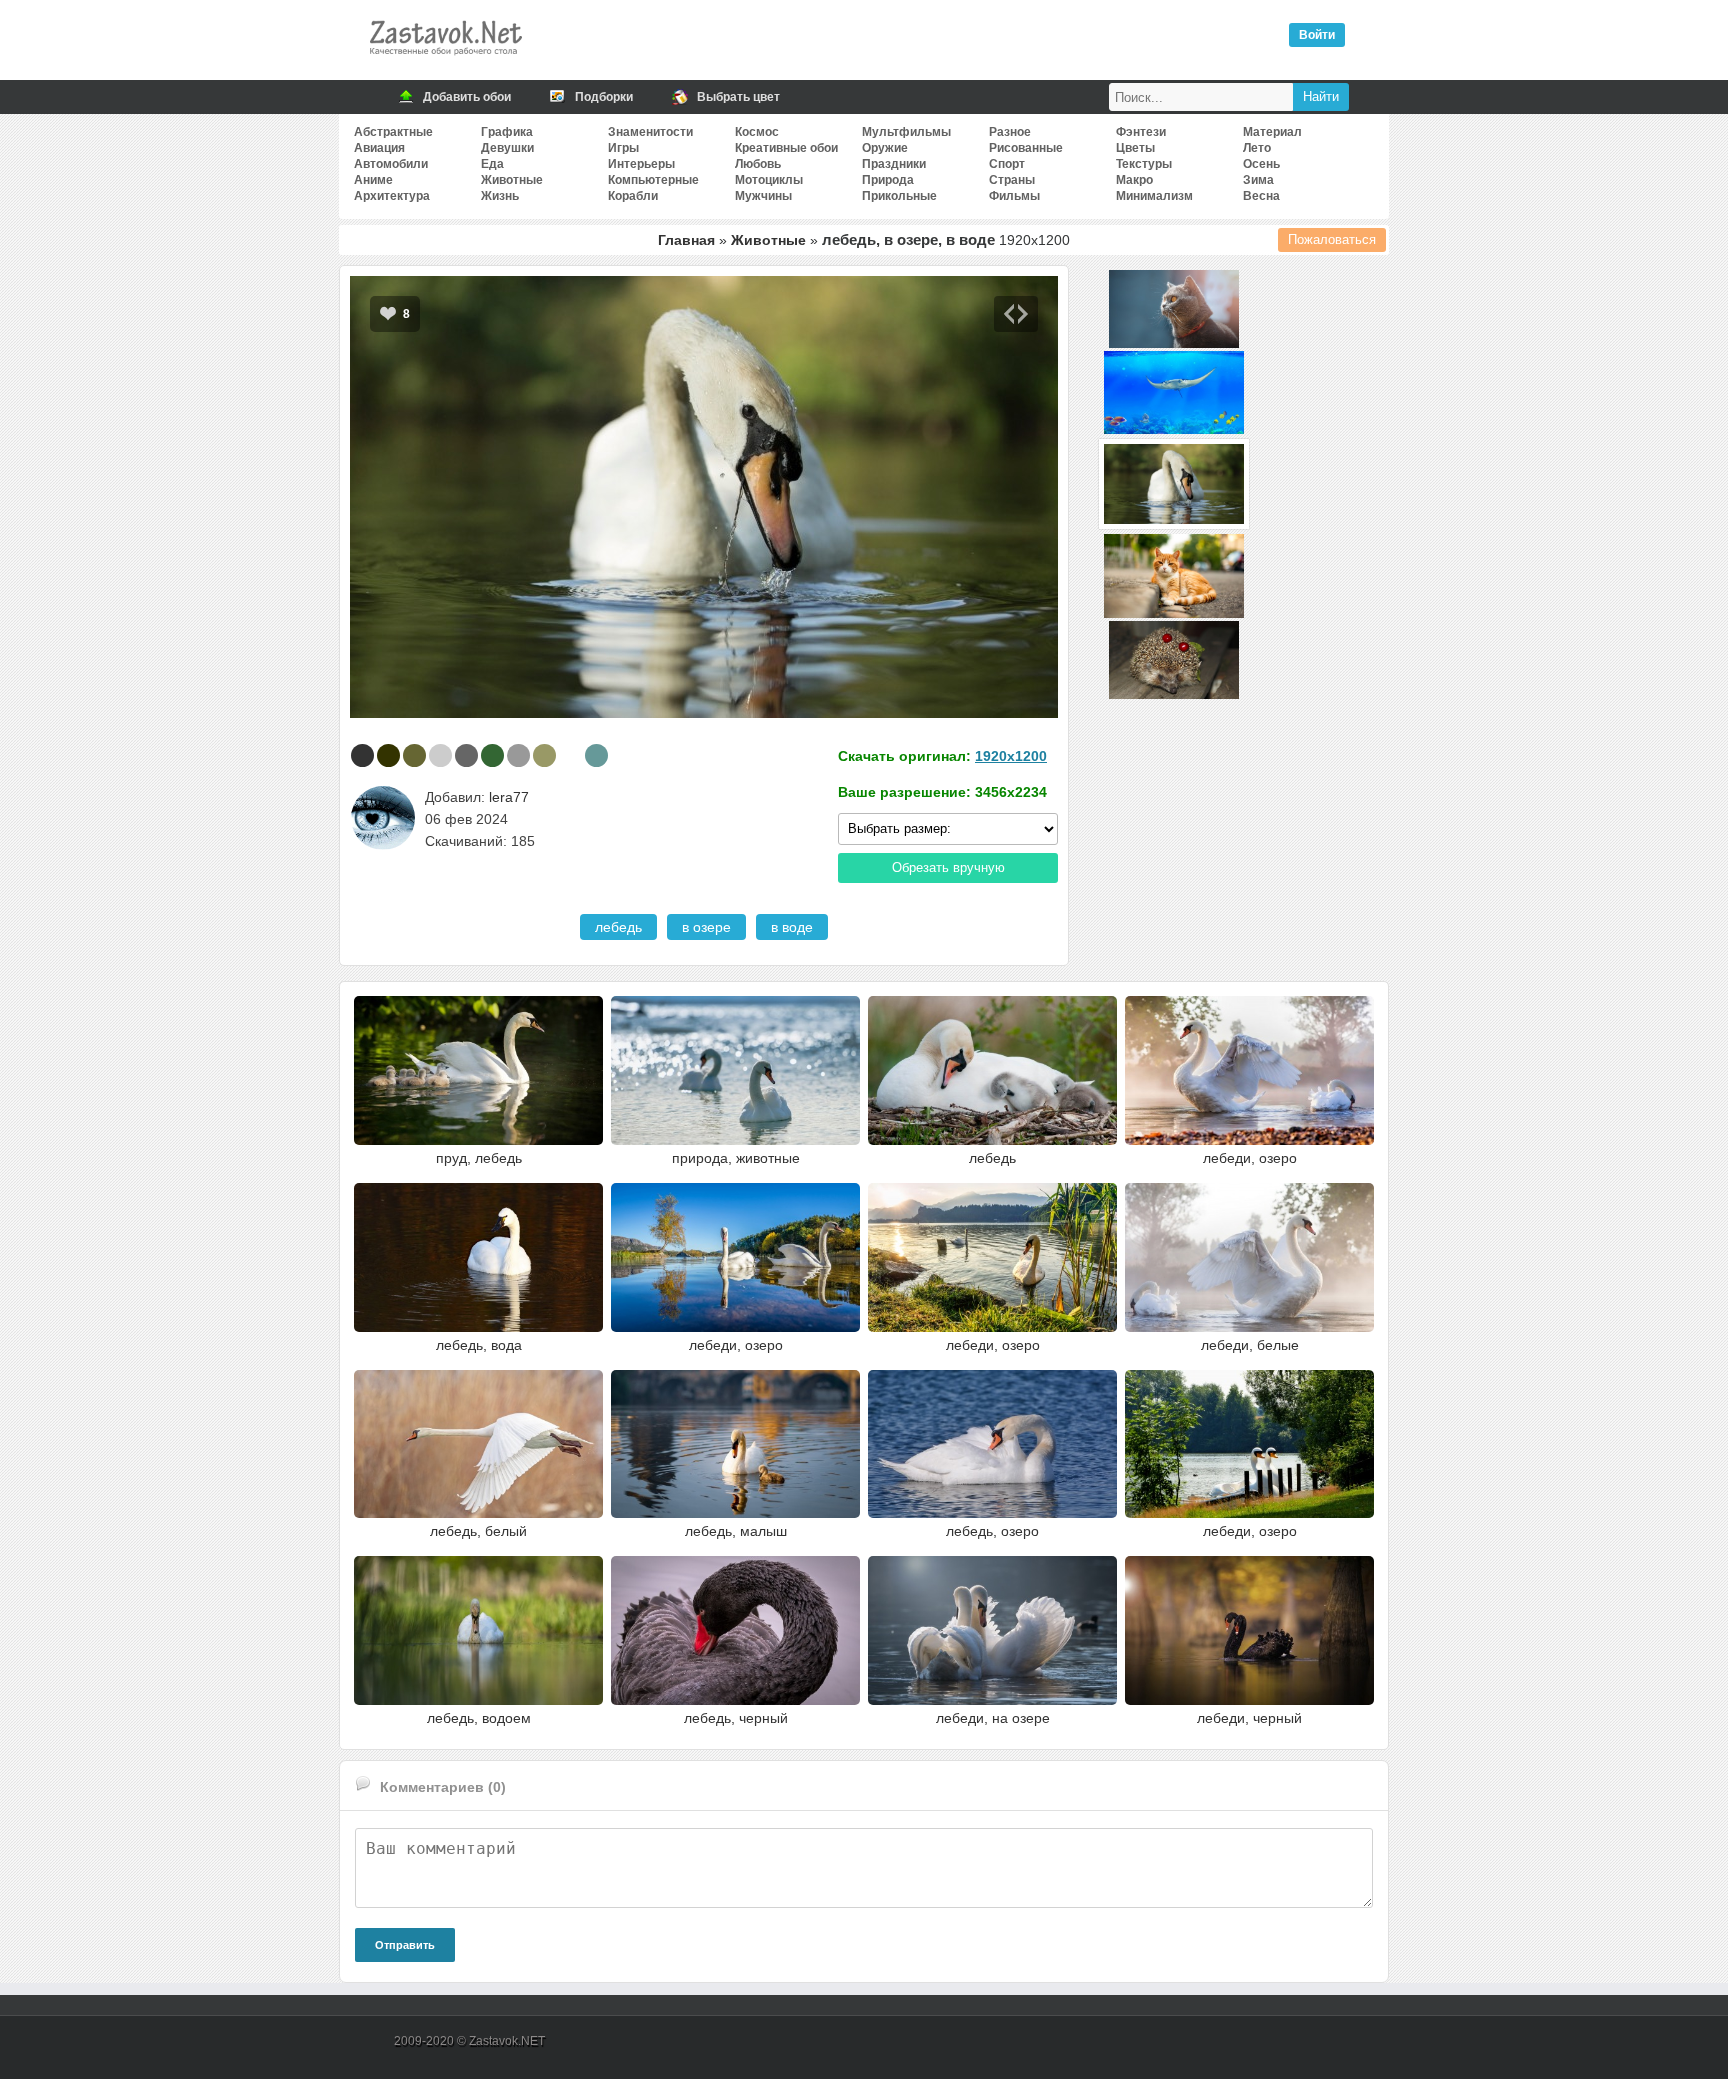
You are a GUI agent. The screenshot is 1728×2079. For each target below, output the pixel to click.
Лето (1257, 148)
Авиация (379, 148)
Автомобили (391, 164)
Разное (1010, 132)
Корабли (633, 196)
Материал (1272, 132)
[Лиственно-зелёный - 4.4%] (492, 755)
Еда (492, 164)
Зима (1258, 180)
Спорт (1007, 164)
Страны (1012, 180)
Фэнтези (1141, 132)
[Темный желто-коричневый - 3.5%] (544, 755)
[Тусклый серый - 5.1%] (466, 755)
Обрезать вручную (948, 867)
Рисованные (1026, 148)
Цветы (1135, 148)
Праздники (894, 164)
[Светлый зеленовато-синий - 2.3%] (596, 755)
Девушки (507, 148)
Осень (1261, 164)
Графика (507, 132)
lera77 (509, 797)
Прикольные (899, 196)
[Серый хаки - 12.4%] (414, 755)
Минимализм (1154, 196)
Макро (1134, 180)
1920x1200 (1011, 756)
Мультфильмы (906, 132)
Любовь (758, 164)
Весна (1261, 196)
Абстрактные (393, 132)
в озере (706, 927)
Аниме (373, 180)
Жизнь (500, 196)
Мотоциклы (769, 180)
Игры (623, 148)
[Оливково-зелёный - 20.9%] (388, 755)
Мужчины (763, 196)
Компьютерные (653, 180)
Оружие (885, 148)
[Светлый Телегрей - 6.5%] (440, 755)
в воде (792, 927)
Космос (757, 132)
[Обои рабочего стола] (445, 60)
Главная (686, 240)
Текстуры (1144, 164)
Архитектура (392, 196)
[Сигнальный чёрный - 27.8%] (362, 755)
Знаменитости (650, 132)
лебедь (618, 927)
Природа (888, 180)
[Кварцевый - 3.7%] (518, 755)
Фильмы (1014, 196)
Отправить (405, 1945)
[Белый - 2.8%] (570, 755)
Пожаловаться (1332, 239)
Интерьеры (641, 164)
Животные (512, 180)
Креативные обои (786, 148)
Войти (1317, 35)
